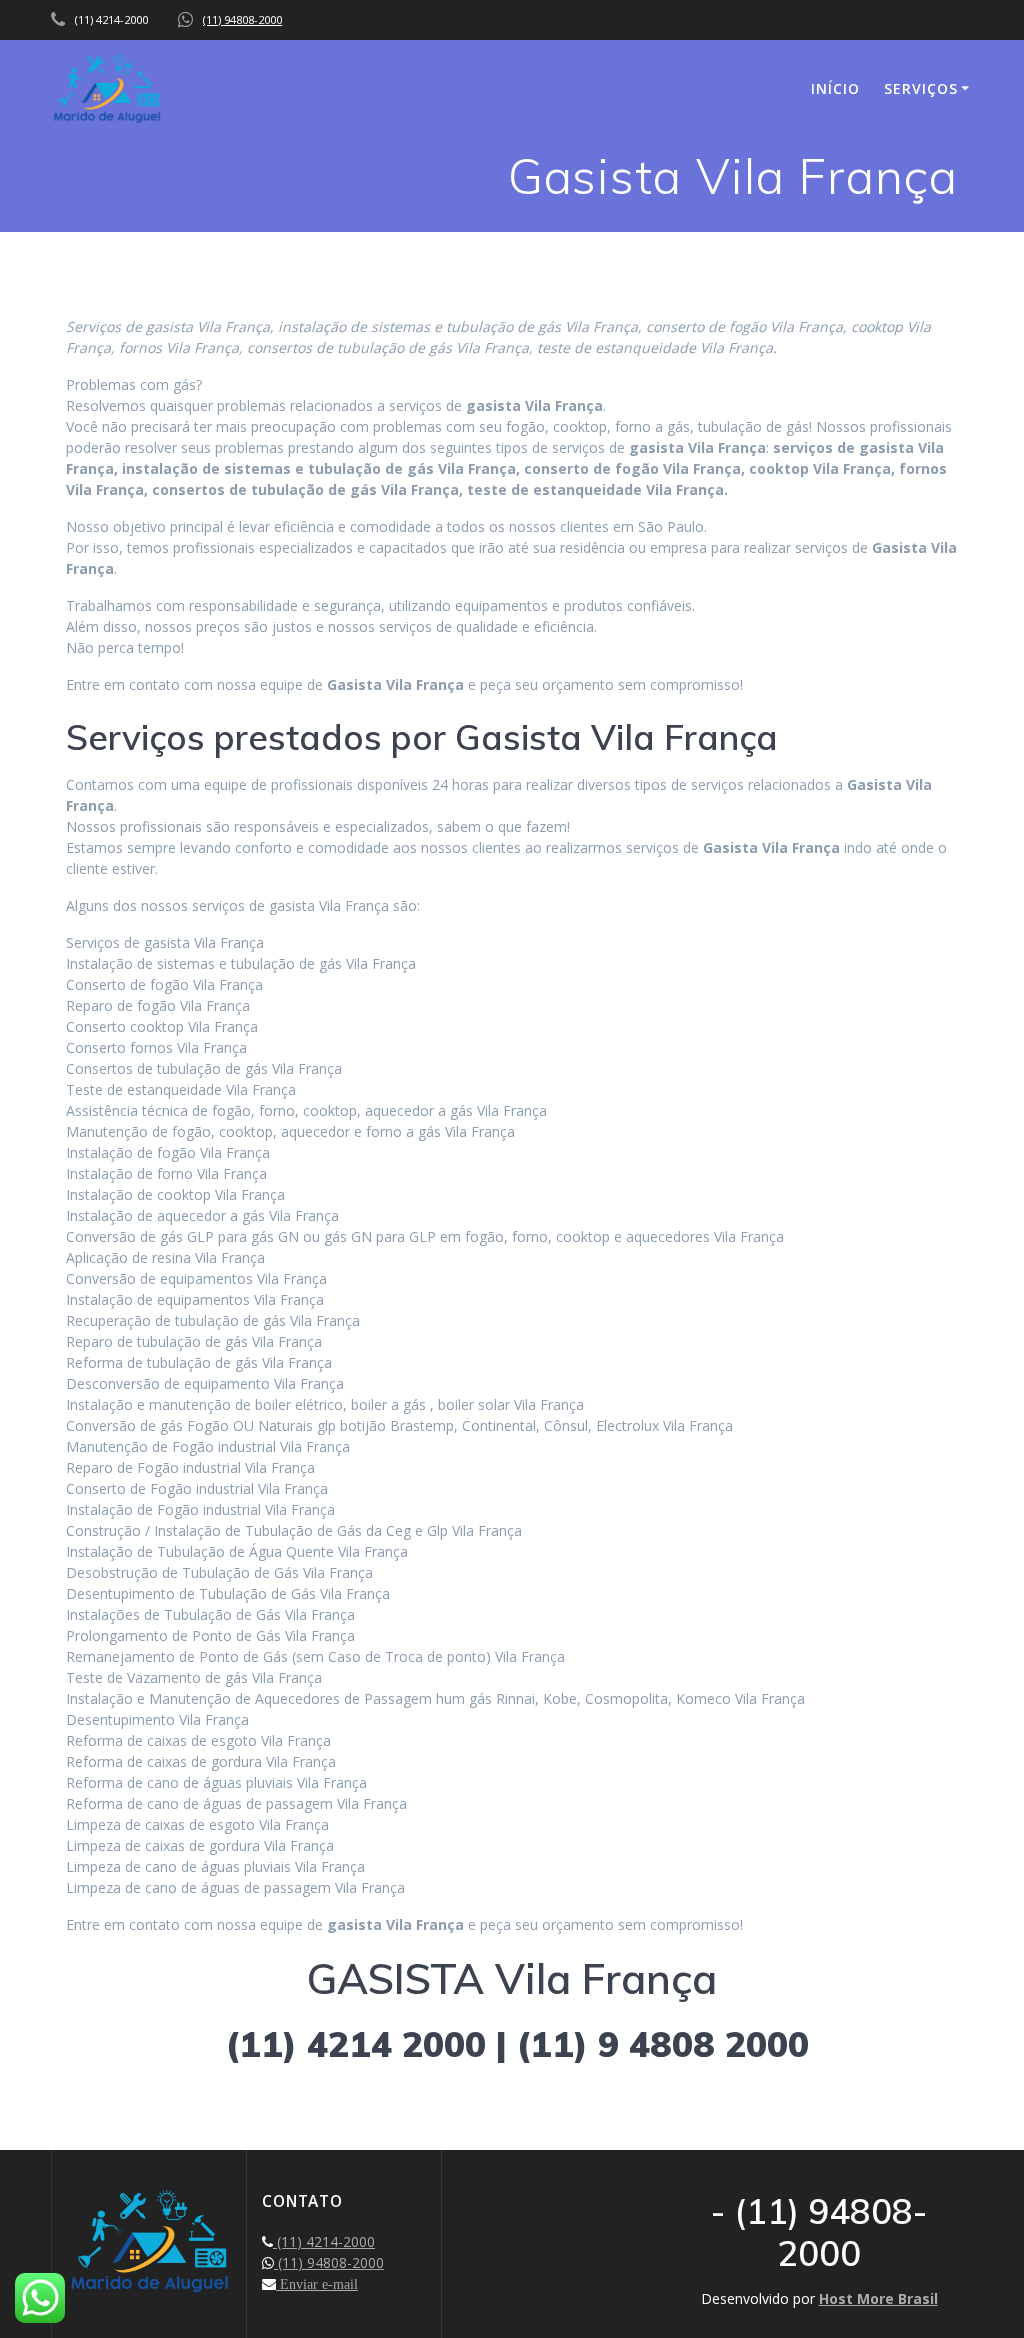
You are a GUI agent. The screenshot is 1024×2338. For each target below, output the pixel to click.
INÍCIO (835, 88)
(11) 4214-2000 (324, 2241)
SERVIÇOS (921, 88)
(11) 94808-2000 (242, 19)
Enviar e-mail (317, 2284)
